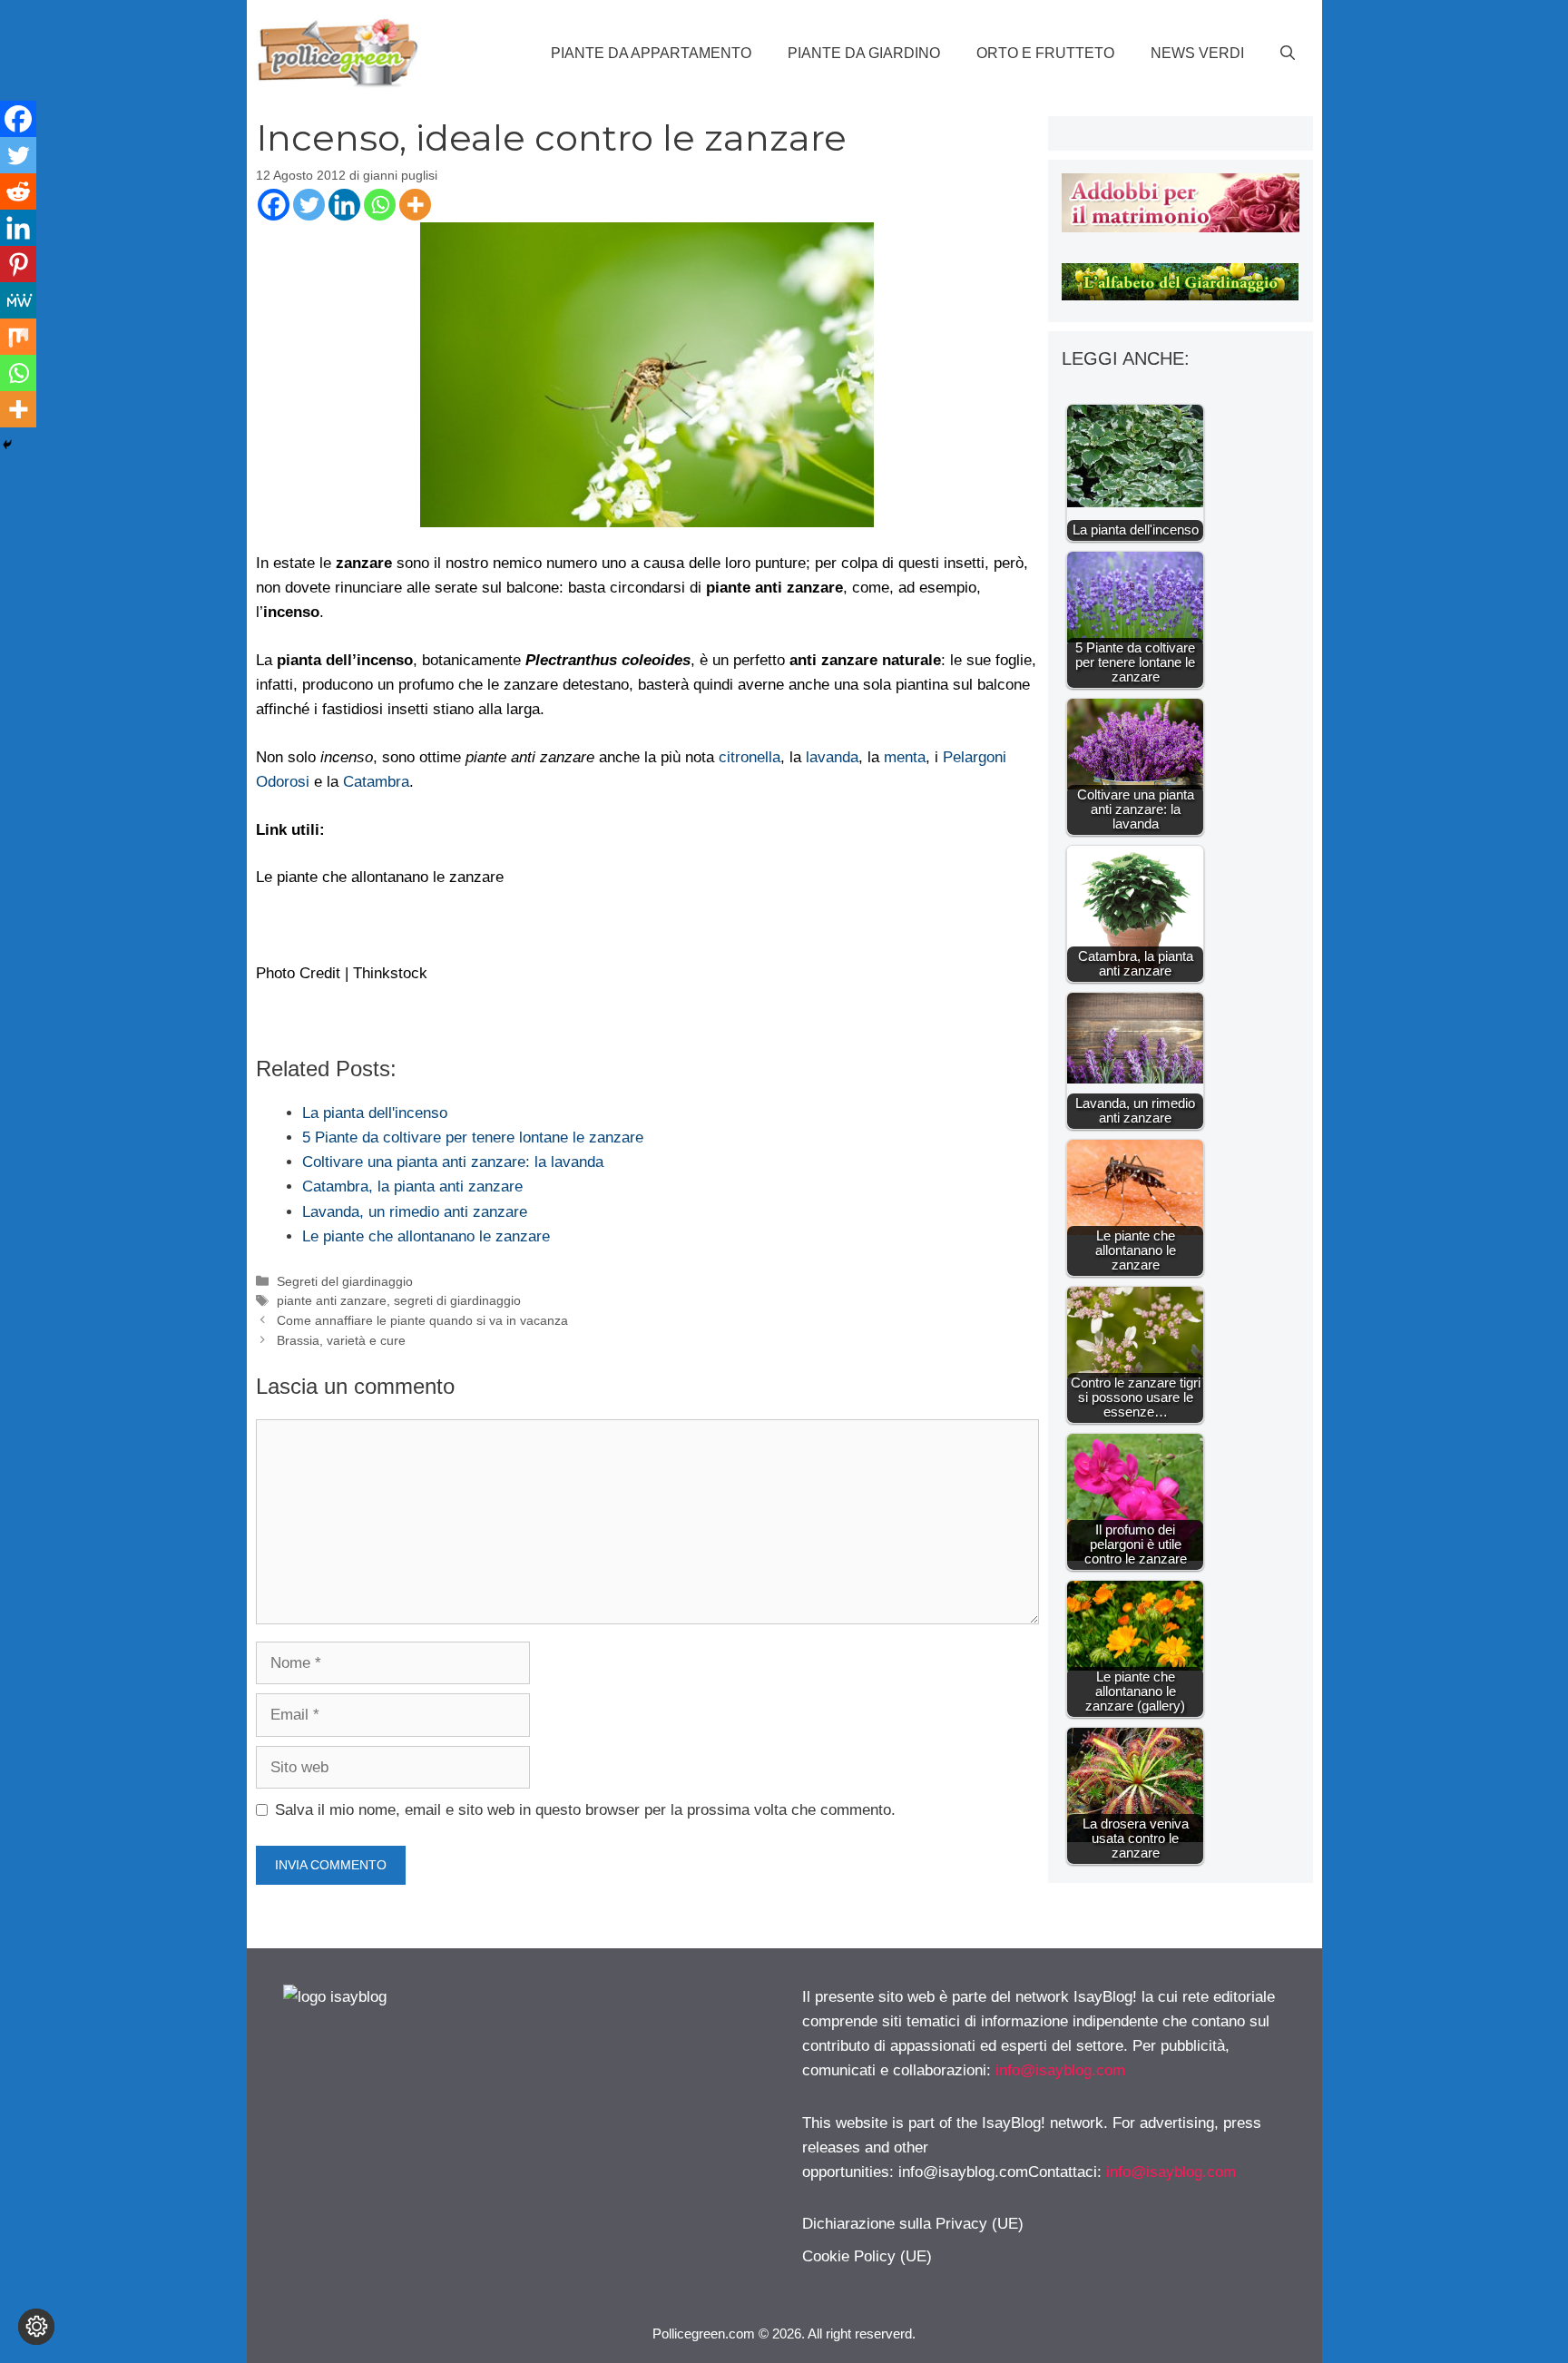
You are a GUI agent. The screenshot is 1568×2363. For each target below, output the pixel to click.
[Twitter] (309, 205)
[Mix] (18, 337)
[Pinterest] (18, 264)
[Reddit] (18, 191)
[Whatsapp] (380, 205)
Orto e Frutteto (1045, 53)
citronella (750, 757)
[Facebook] (274, 205)
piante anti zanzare (332, 1300)
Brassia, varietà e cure (341, 1340)
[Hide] (7, 445)
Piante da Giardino (864, 53)
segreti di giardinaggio (457, 1300)
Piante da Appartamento (651, 53)
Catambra (376, 782)
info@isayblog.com (1060, 2070)
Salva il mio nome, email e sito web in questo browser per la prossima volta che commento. (585, 1810)
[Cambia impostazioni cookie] (36, 2327)
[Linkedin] (344, 205)
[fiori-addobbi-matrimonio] (1180, 227)
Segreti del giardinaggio (345, 1281)
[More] (415, 205)
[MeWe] (18, 300)
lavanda (832, 757)
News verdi (1197, 53)
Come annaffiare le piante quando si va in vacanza (422, 1320)
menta (905, 757)
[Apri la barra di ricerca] (1288, 54)
